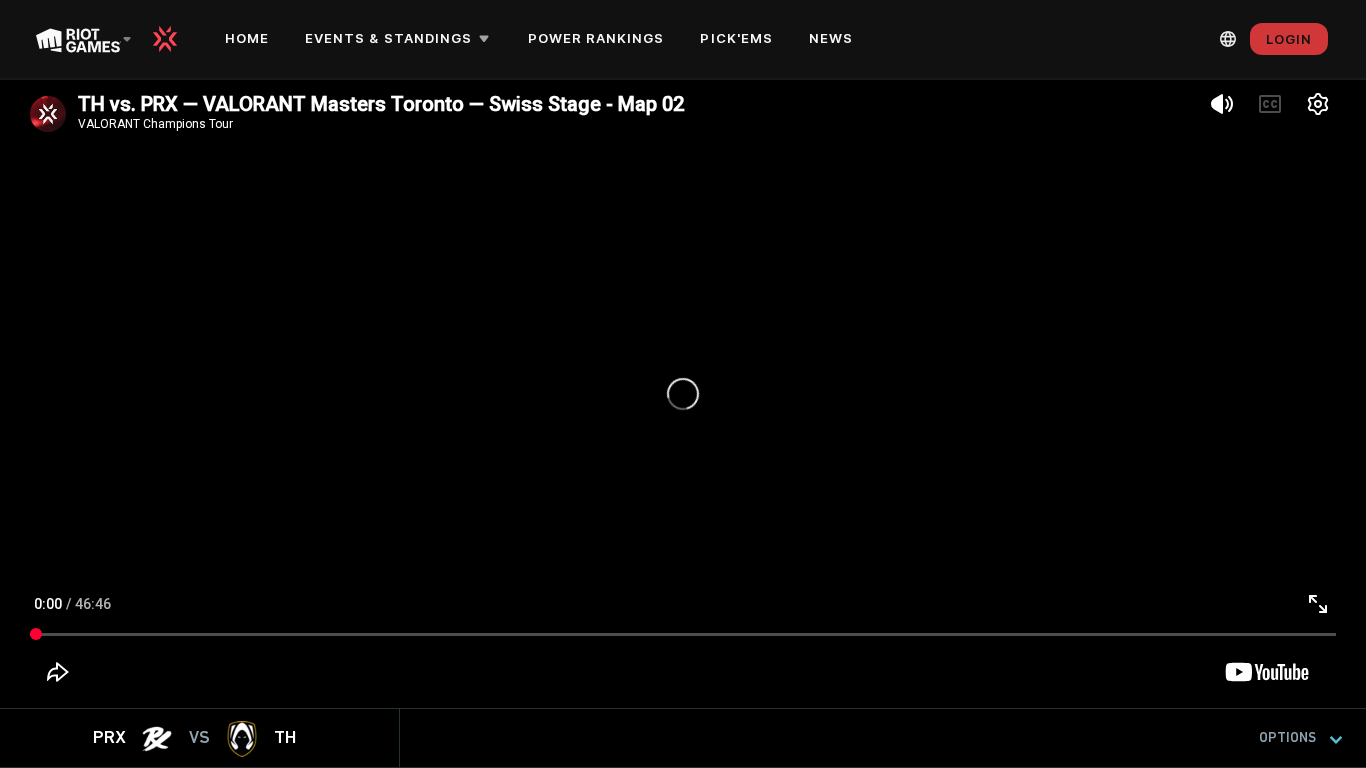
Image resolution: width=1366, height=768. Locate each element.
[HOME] (172, 39)
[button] (400, 39)
